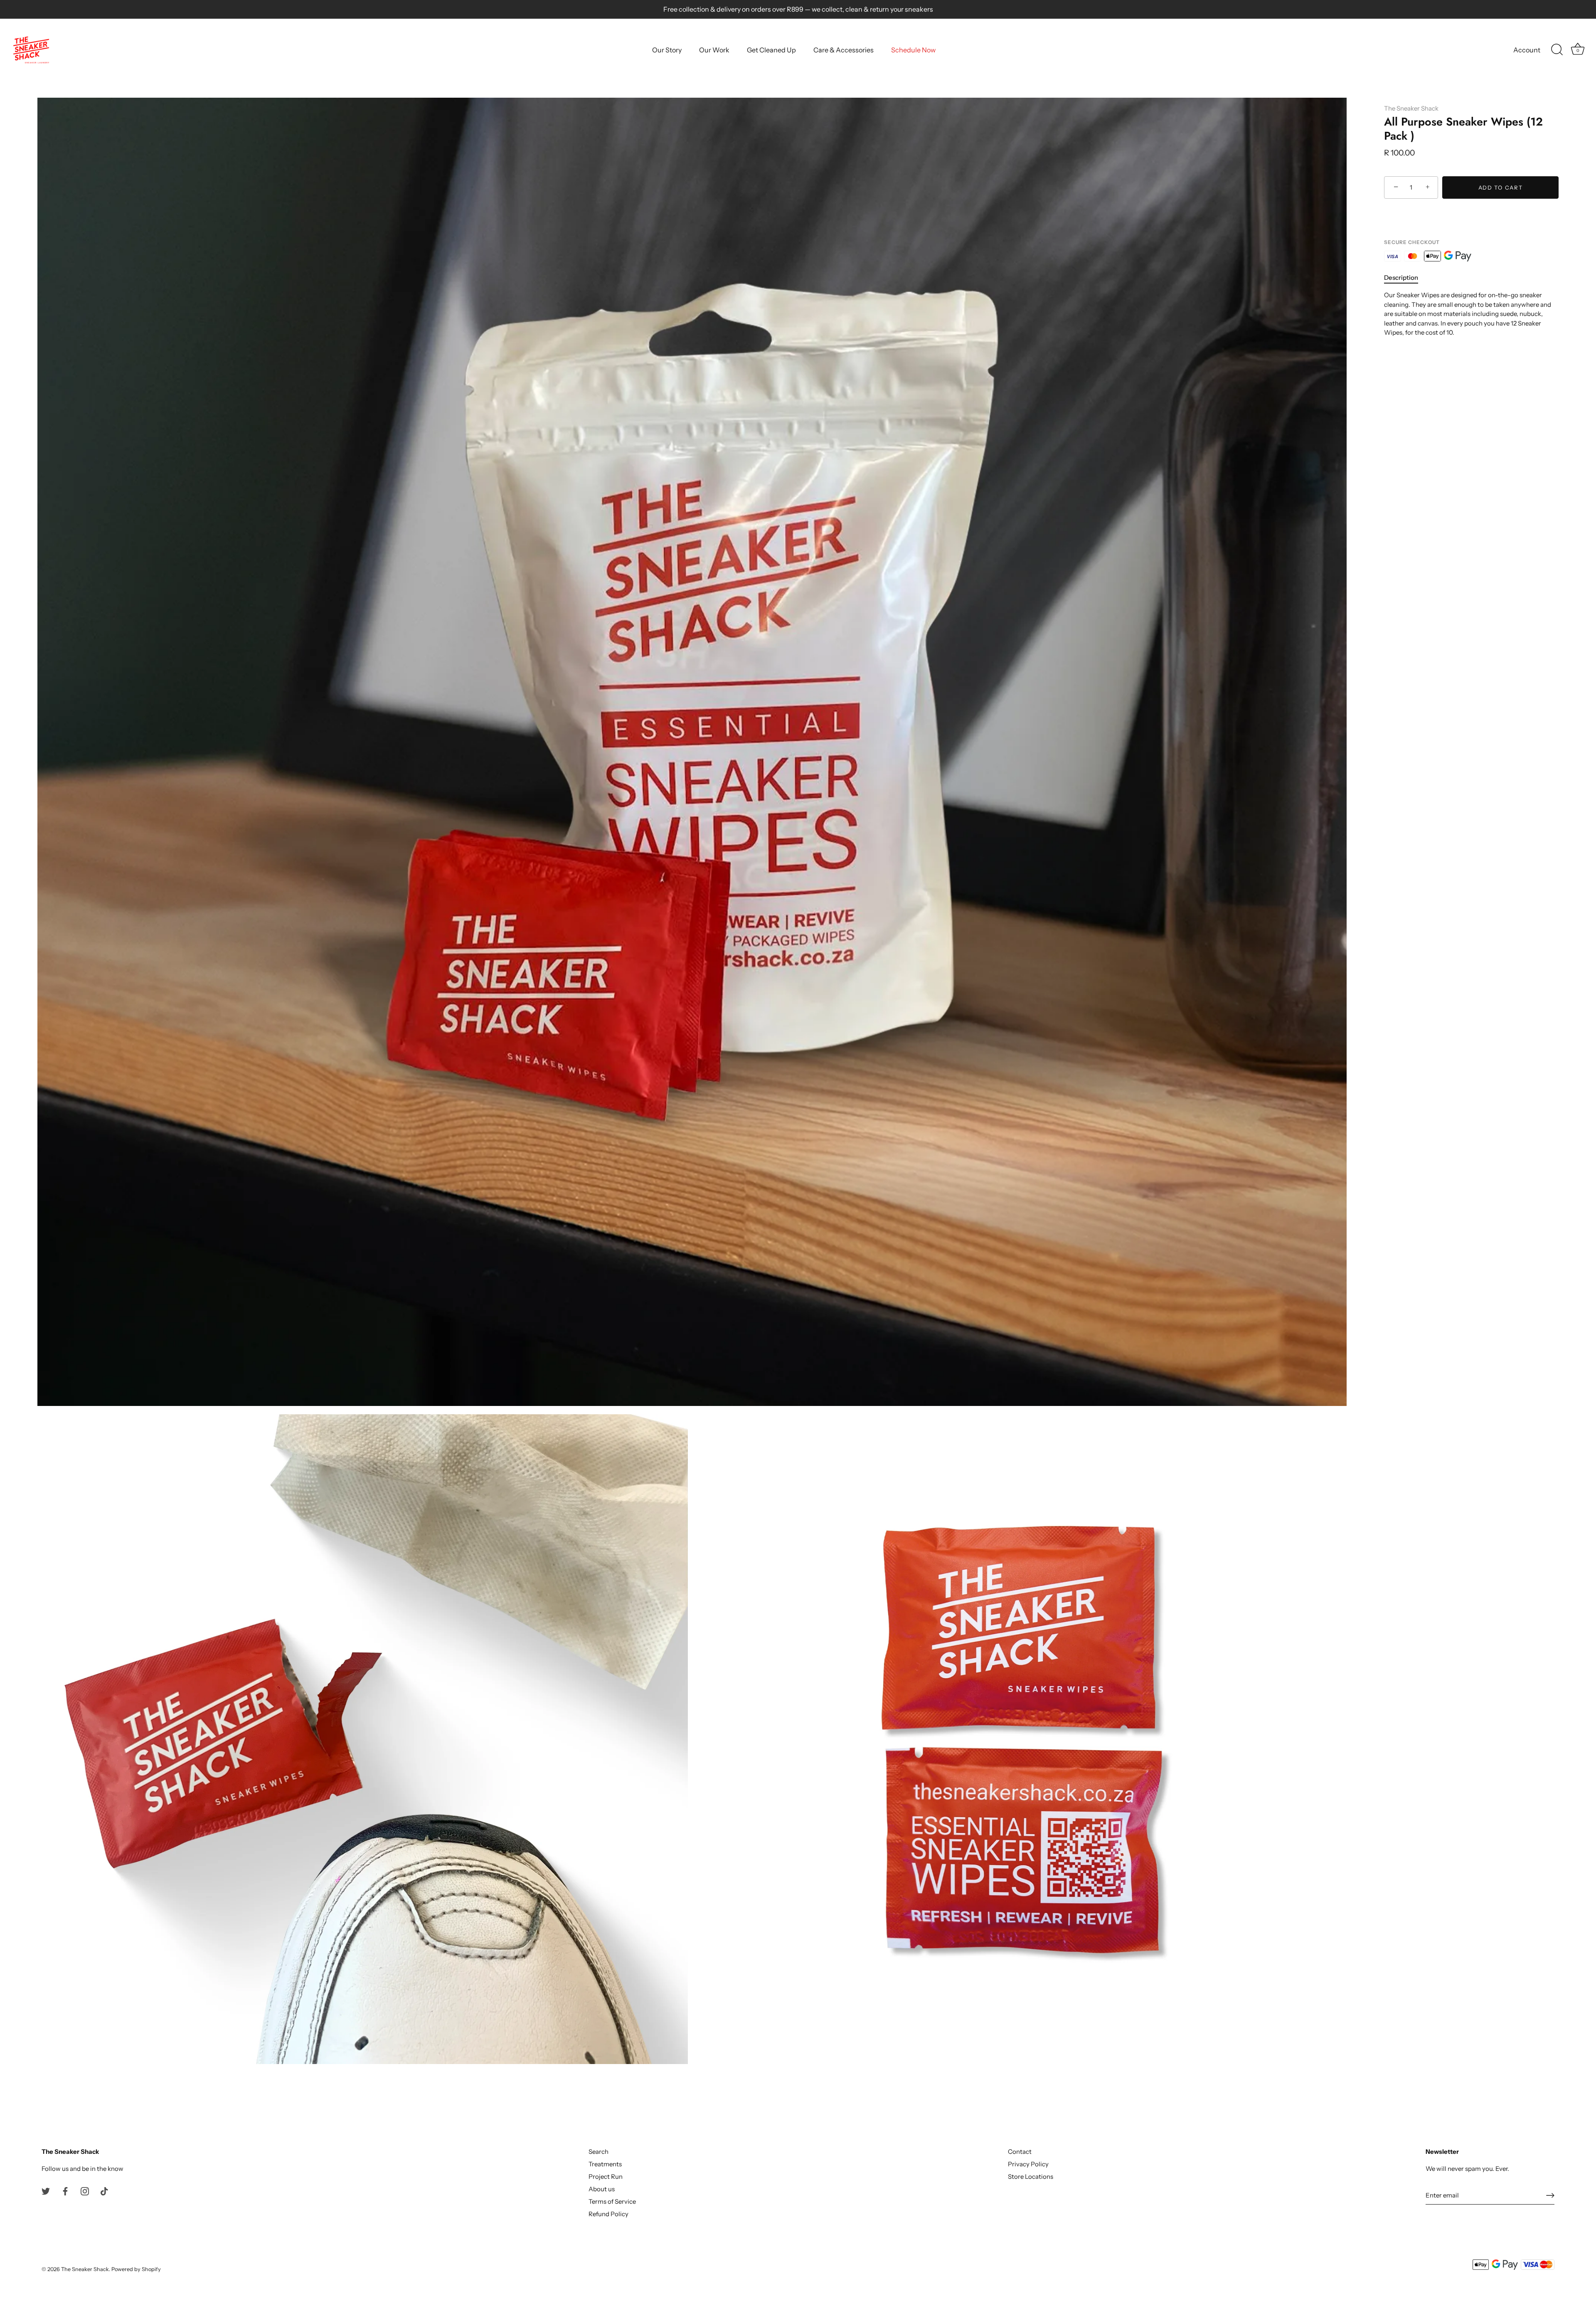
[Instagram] (85, 2191)
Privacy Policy (1028, 2164)
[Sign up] (1550, 2195)
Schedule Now (913, 50)
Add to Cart (1501, 187)
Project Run (606, 2176)
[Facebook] (65, 2191)
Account (1527, 50)
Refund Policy (608, 2214)
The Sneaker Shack (1411, 108)
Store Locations (1031, 2176)
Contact (1020, 2152)
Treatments (605, 2164)
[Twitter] (46, 2191)
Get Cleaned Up (771, 50)
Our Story (667, 50)
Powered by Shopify (136, 2269)
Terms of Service (612, 2201)
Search (598, 2152)
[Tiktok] (104, 2191)
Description (1401, 277)
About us (602, 2189)
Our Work (714, 50)
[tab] (1405, 278)
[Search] (1557, 50)
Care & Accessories (844, 50)
